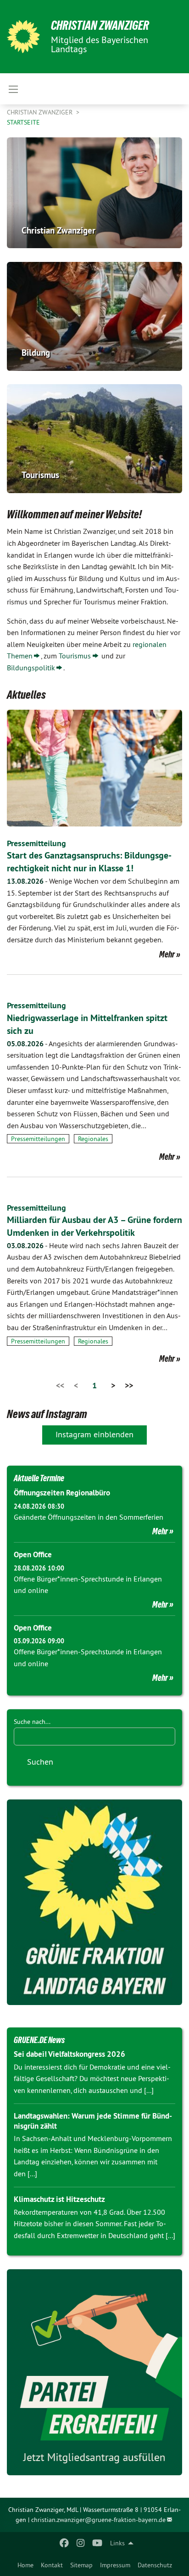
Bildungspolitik (31, 668)
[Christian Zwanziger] (23, 37)
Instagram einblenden (94, 1434)
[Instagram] (81, 2543)
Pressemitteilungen (38, 1139)
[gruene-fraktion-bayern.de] (94, 1902)
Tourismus (75, 656)
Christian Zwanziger (100, 25)
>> (129, 1385)
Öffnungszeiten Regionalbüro (62, 1493)
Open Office (33, 1554)
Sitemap (81, 2565)
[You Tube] (97, 2543)
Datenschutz (155, 2565)
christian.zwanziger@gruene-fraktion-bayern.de (98, 2520)
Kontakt (52, 2565)
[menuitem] (25, 2565)
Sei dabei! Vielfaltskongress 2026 (69, 2054)
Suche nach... (32, 1722)
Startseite (23, 122)
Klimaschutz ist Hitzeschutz (59, 2199)
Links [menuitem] (117, 2543)
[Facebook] (64, 2543)
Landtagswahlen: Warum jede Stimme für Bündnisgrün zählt (93, 2121)
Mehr (167, 954)
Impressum (115, 2565)
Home (25, 2565)
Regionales (93, 1139)
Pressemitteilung (36, 843)
